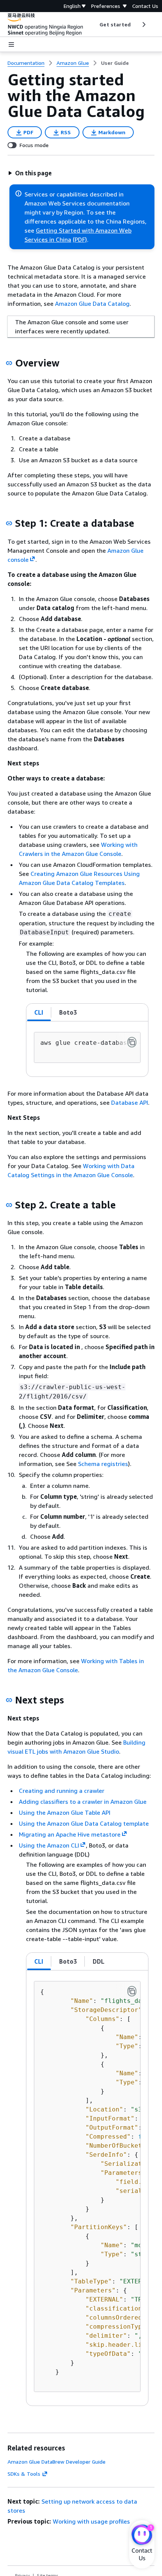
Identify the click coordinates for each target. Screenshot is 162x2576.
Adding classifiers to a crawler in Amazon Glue (83, 1802)
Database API (130, 1102)
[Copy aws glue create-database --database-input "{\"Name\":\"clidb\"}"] (132, 1042)
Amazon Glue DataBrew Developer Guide (57, 2462)
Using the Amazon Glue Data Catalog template (84, 1823)
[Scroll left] (94, 25)
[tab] (39, 1012)
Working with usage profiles (91, 2521)
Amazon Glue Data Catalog (92, 304)
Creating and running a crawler (62, 1791)
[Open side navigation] (11, 44)
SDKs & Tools (24, 2474)
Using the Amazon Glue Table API (65, 1812)
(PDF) (80, 239)
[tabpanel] (87, 1049)
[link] (115, 63)
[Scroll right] (143, 25)
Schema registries (103, 1464)
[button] (30, 173)
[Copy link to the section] (9, 363)
